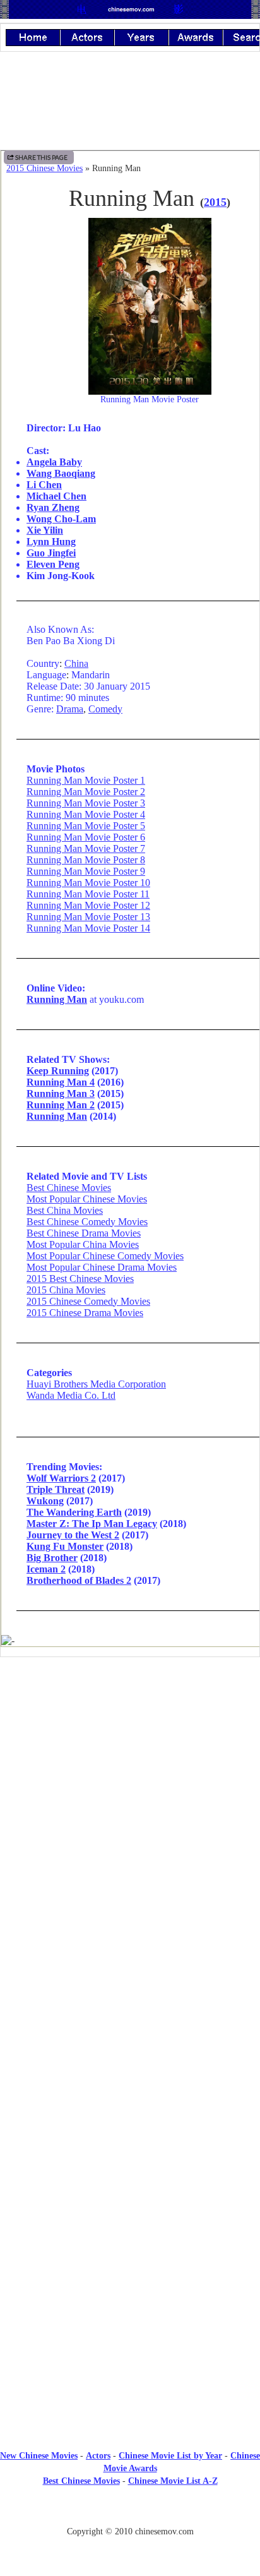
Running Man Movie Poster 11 (88, 894)
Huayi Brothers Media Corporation (96, 1384)
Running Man (57, 999)
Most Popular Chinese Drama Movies (102, 1267)
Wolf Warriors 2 (61, 1478)
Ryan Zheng (53, 507)
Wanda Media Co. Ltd (71, 1395)
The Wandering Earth (74, 1512)
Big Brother (52, 1558)
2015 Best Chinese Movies (80, 1279)
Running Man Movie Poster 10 (88, 883)
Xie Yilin (45, 530)
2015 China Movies (66, 1290)
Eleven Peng (53, 564)
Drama (70, 709)
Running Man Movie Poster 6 (86, 837)
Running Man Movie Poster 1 (86, 780)
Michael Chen (56, 496)
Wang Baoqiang (61, 473)
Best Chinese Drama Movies (84, 1233)
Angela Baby (54, 462)
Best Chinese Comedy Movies (87, 1222)
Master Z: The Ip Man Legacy (92, 1524)
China (76, 663)
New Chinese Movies (39, 2456)
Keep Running (58, 1071)
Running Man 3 (61, 1093)
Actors (98, 2456)
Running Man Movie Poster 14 (88, 928)
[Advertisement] (130, 1771)
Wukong (45, 1501)
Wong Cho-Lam (61, 519)
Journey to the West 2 (73, 1535)
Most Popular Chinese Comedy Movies (105, 1256)
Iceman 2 (46, 1569)
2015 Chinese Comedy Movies (88, 1301)
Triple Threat (56, 1489)
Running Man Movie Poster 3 (86, 803)
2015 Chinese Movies (44, 168)
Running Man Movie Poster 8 (86, 860)
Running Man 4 (61, 1082)
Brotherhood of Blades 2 (79, 1580)
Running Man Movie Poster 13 (88, 917)
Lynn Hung (51, 542)
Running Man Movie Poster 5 (86, 826)
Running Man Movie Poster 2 (86, 792)
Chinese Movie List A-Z (173, 2481)
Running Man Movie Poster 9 (86, 871)
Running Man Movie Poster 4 (86, 814)
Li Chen (44, 485)
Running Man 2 (61, 1105)
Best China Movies (65, 1210)
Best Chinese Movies (69, 1188)
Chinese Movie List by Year (170, 2456)
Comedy (105, 709)
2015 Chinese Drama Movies (85, 1313)
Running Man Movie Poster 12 (88, 905)
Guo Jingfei (51, 553)
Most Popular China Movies (83, 1244)
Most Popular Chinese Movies (87, 1199)
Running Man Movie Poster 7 (86, 848)
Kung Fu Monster (65, 1546)
